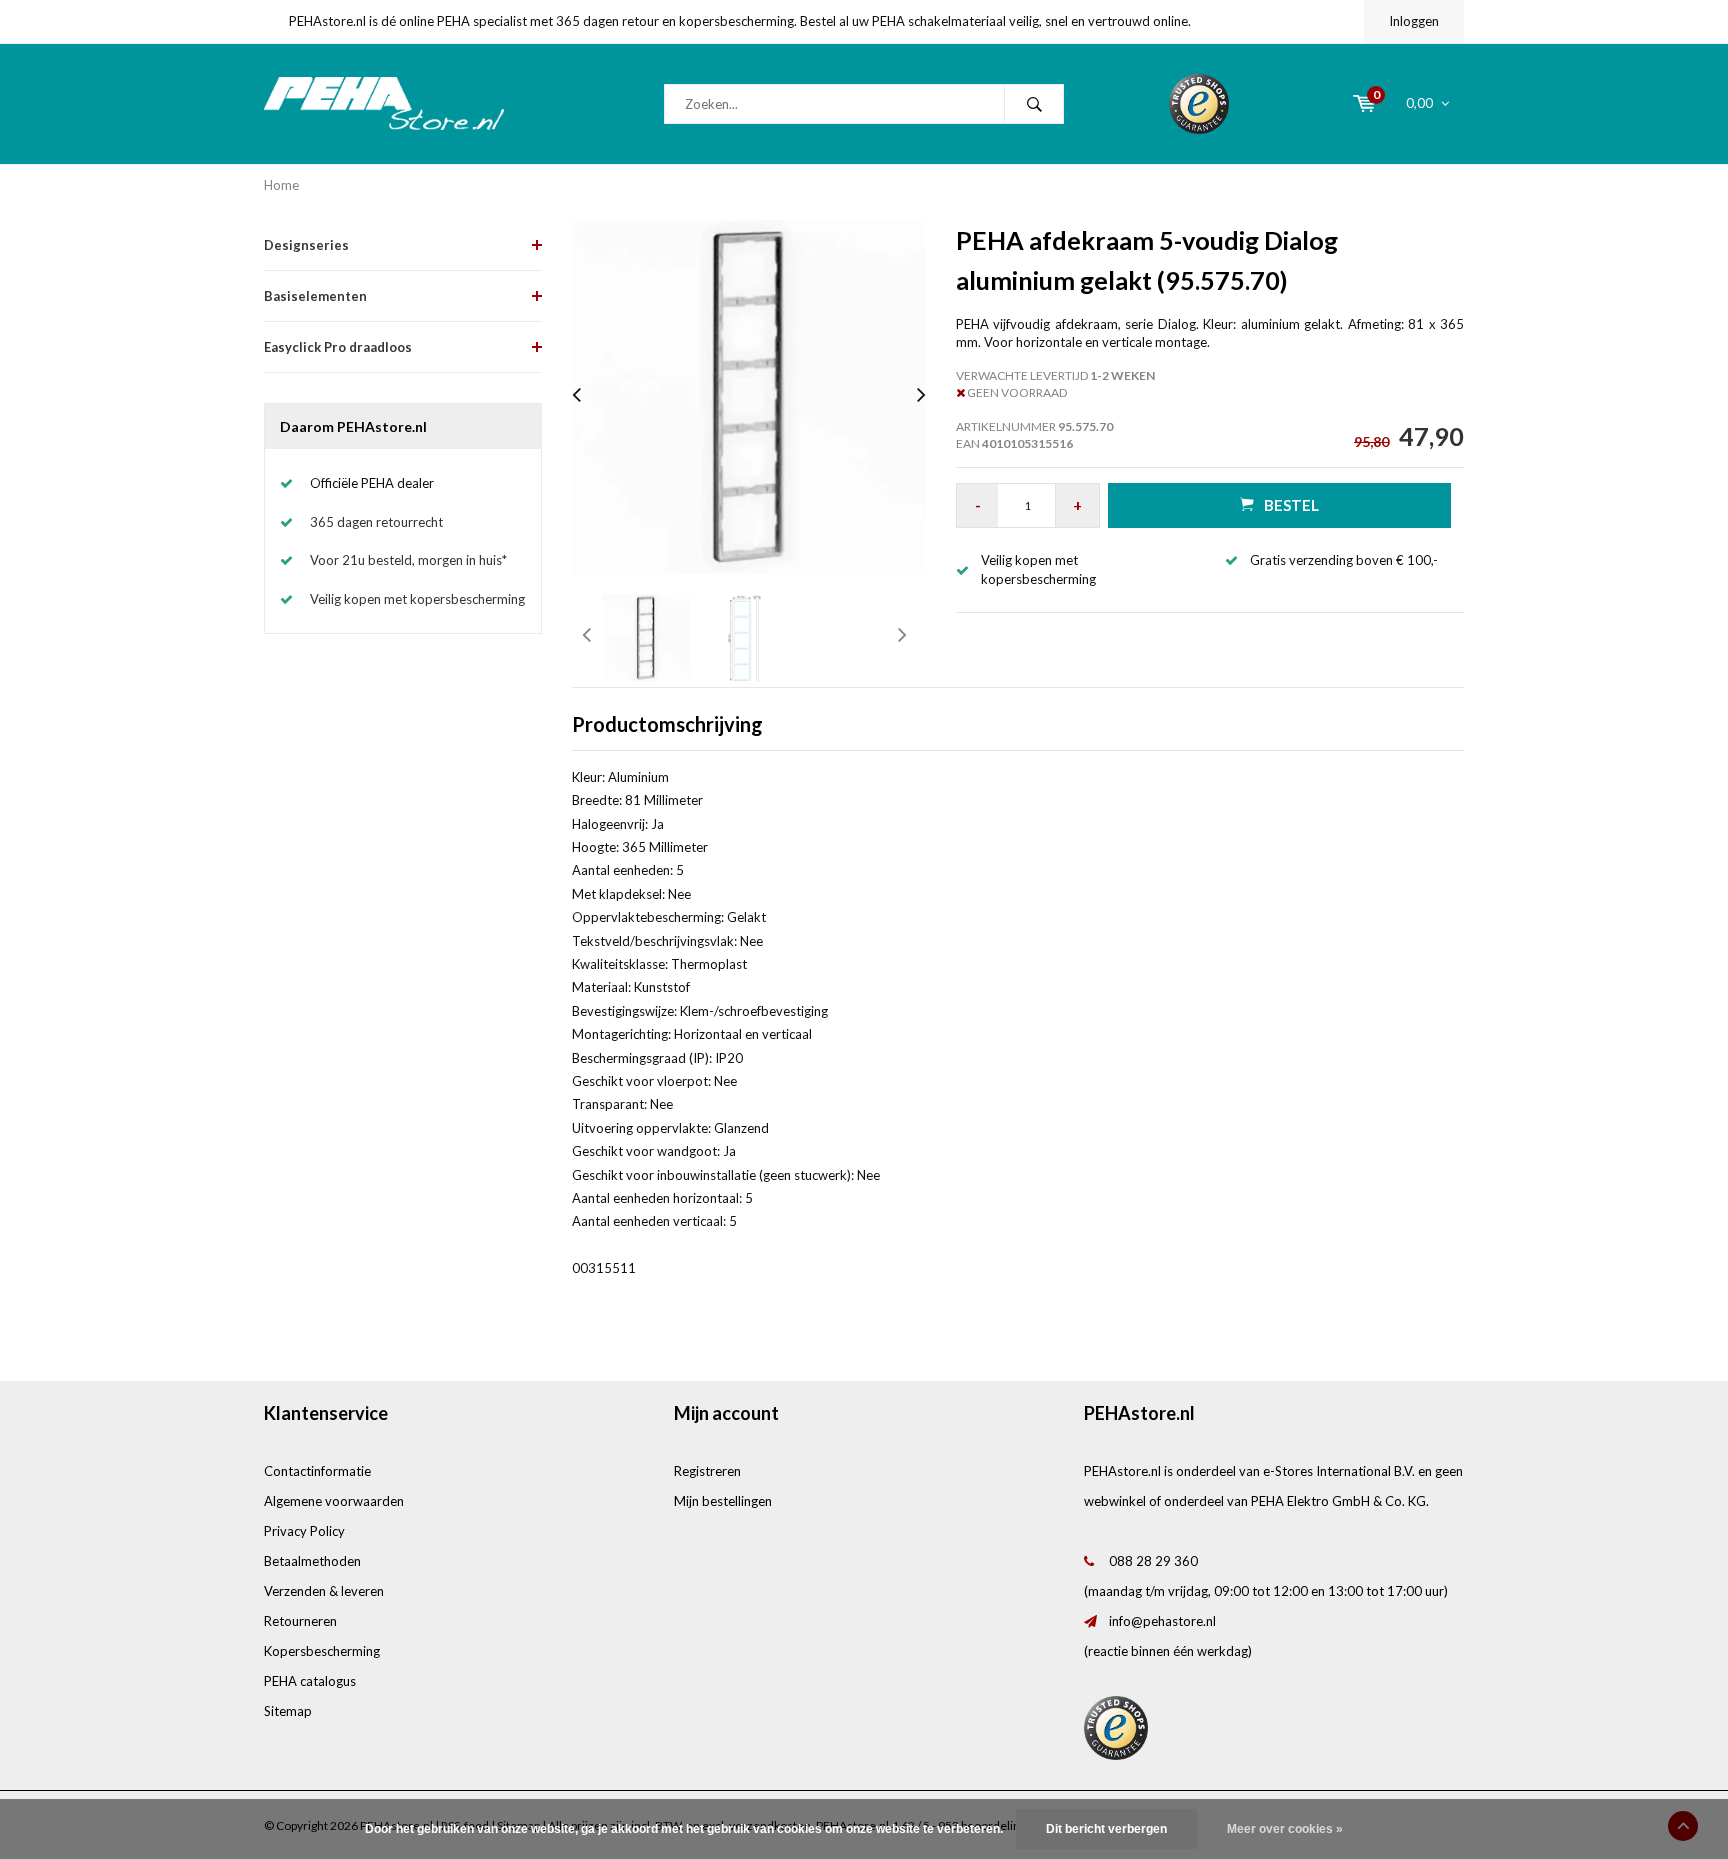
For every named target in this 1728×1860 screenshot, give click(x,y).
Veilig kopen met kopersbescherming (417, 599)
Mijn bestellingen (723, 1501)
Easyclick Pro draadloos (338, 347)
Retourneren (300, 1621)
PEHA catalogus (310, 1681)
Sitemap (288, 1711)
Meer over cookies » (1285, 1829)
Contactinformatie (317, 1471)
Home (281, 185)
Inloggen (1414, 21)
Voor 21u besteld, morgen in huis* (408, 560)
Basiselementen (315, 296)
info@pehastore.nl (1162, 1621)
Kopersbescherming (322, 1651)
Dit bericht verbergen (1106, 1829)
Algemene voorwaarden (334, 1501)
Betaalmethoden (312, 1561)
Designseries (306, 245)
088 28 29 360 (1153, 1561)
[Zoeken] (1034, 104)
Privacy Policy (304, 1531)
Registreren (707, 1471)
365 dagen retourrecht (376, 522)
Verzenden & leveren (324, 1591)
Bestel (1291, 505)
